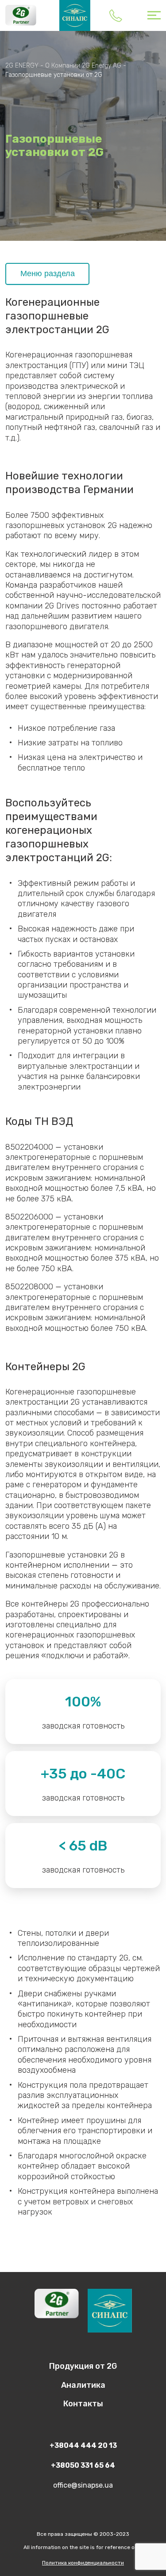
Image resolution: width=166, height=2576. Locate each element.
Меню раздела (48, 274)
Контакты (83, 2404)
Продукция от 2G (83, 2366)
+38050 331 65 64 (83, 2465)
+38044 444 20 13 (116, 15)
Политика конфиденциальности (83, 2563)
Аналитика (83, 2385)
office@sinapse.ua (83, 2485)
